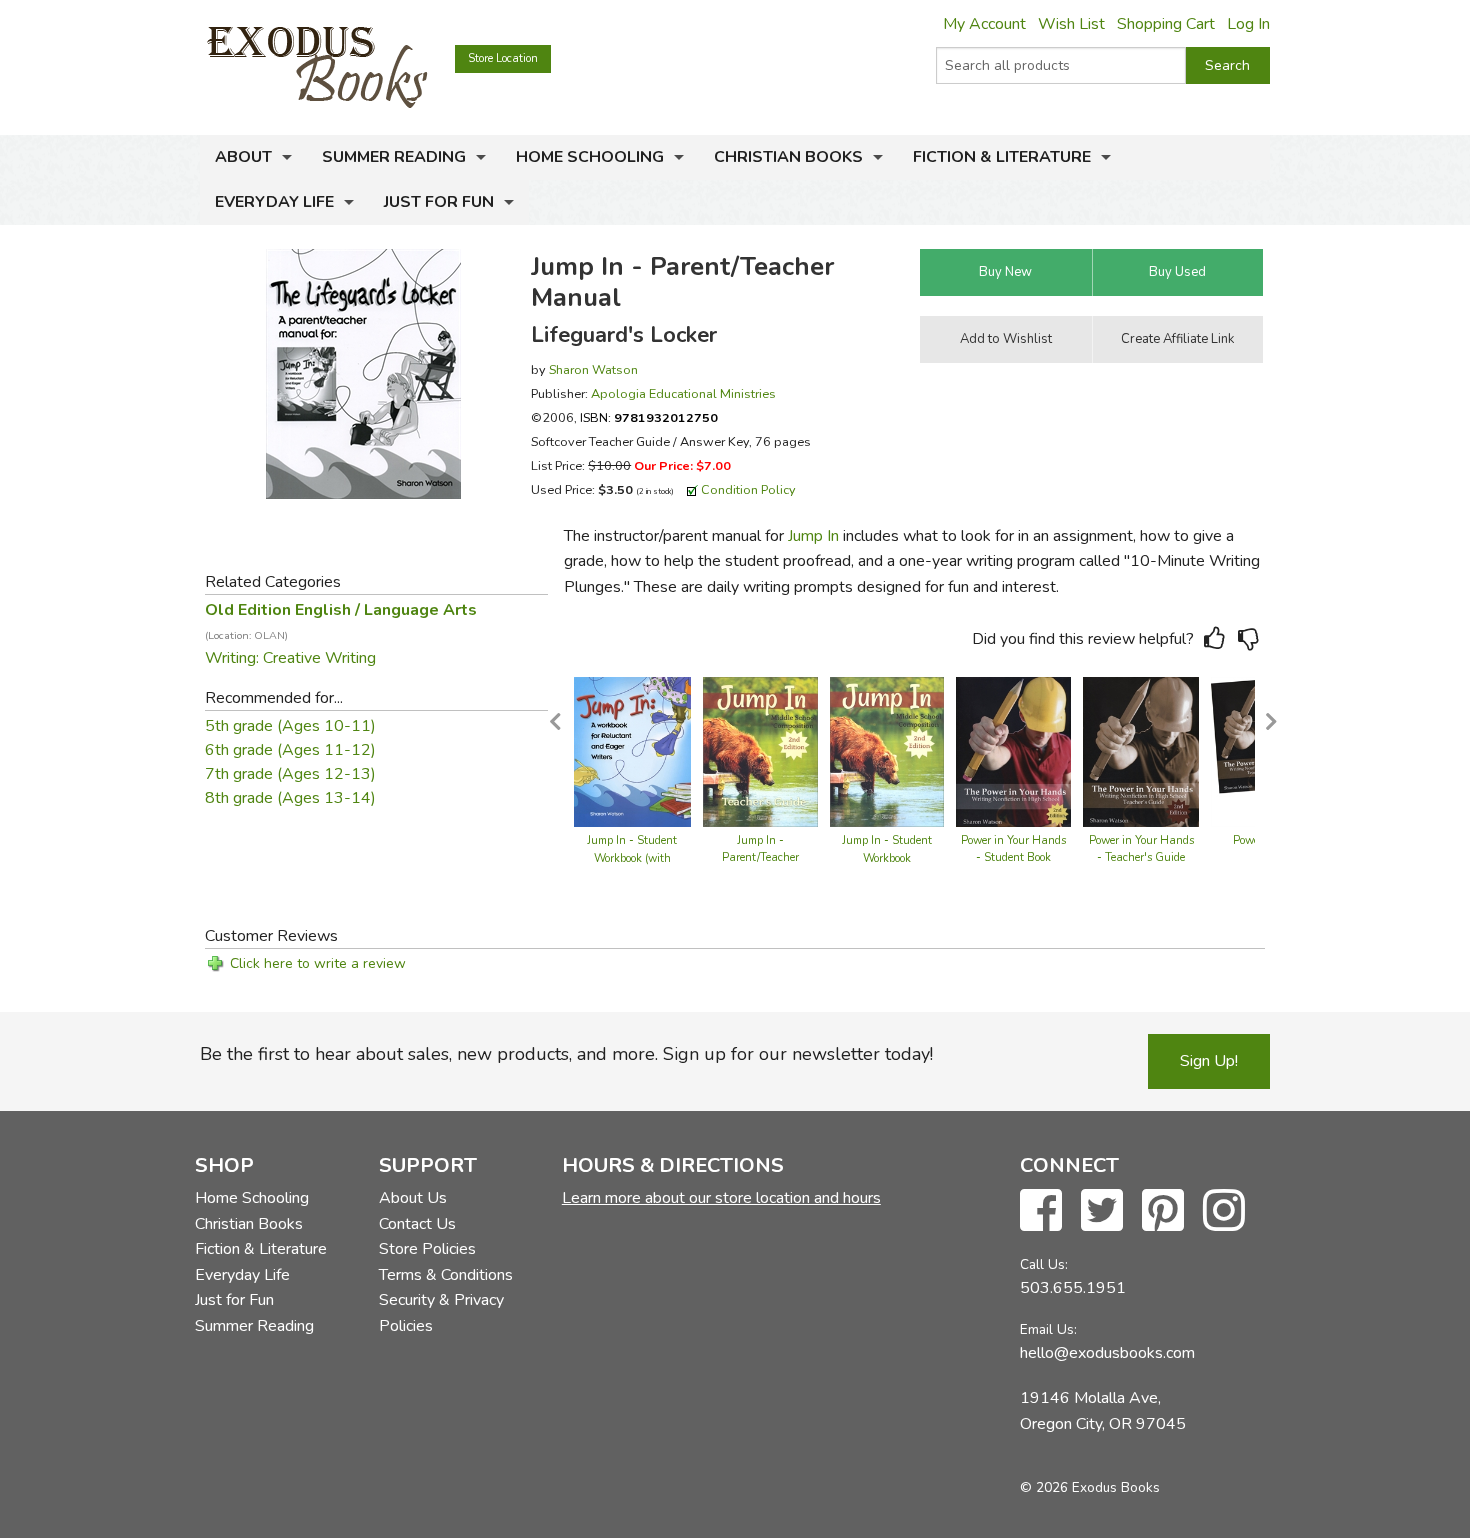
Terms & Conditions (446, 1275)
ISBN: (649, 417)
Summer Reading (394, 157)
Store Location (503, 58)
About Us (413, 1198)
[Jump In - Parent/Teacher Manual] (760, 750)
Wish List (1071, 24)
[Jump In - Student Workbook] (887, 750)
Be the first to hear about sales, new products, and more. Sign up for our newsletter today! (566, 1054)
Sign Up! (1209, 1061)
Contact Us (417, 1224)
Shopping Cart (1166, 24)
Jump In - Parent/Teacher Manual (760, 858)
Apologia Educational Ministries (683, 393)
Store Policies (427, 1249)
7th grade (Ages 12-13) (290, 774)
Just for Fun (439, 202)
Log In (1248, 24)
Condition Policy (748, 489)
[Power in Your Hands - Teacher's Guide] (1141, 750)
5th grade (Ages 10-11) (290, 726)
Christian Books (788, 157)
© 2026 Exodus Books (1090, 1487)
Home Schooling (590, 157)
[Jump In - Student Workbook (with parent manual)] (632, 750)
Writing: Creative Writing (290, 658)
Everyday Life (274, 202)
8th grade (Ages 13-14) (290, 798)
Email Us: (1048, 1329)
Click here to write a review (318, 963)
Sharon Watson (593, 369)
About (243, 157)
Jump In (813, 536)
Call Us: (1044, 1264)
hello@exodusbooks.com (1107, 1353)
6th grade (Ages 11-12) (290, 750)
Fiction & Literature (1002, 157)
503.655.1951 (1073, 1288)
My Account (984, 24)
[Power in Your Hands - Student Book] (1013, 750)
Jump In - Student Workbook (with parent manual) (632, 858)
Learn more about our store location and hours (721, 1198)
